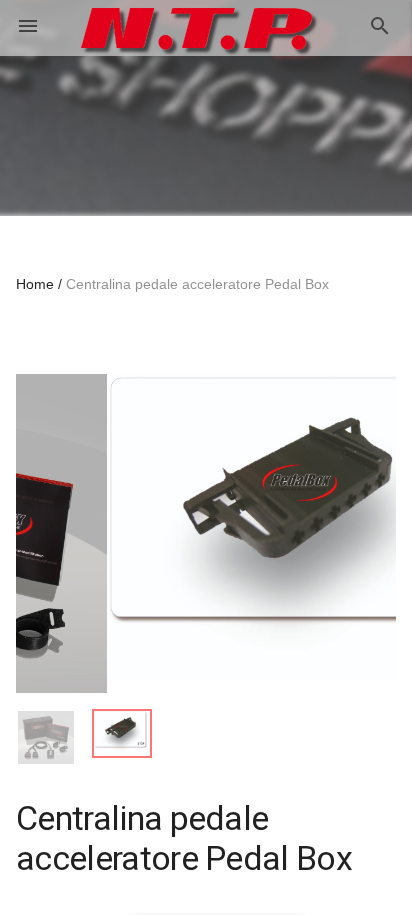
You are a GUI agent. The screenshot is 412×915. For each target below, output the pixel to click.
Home (35, 284)
